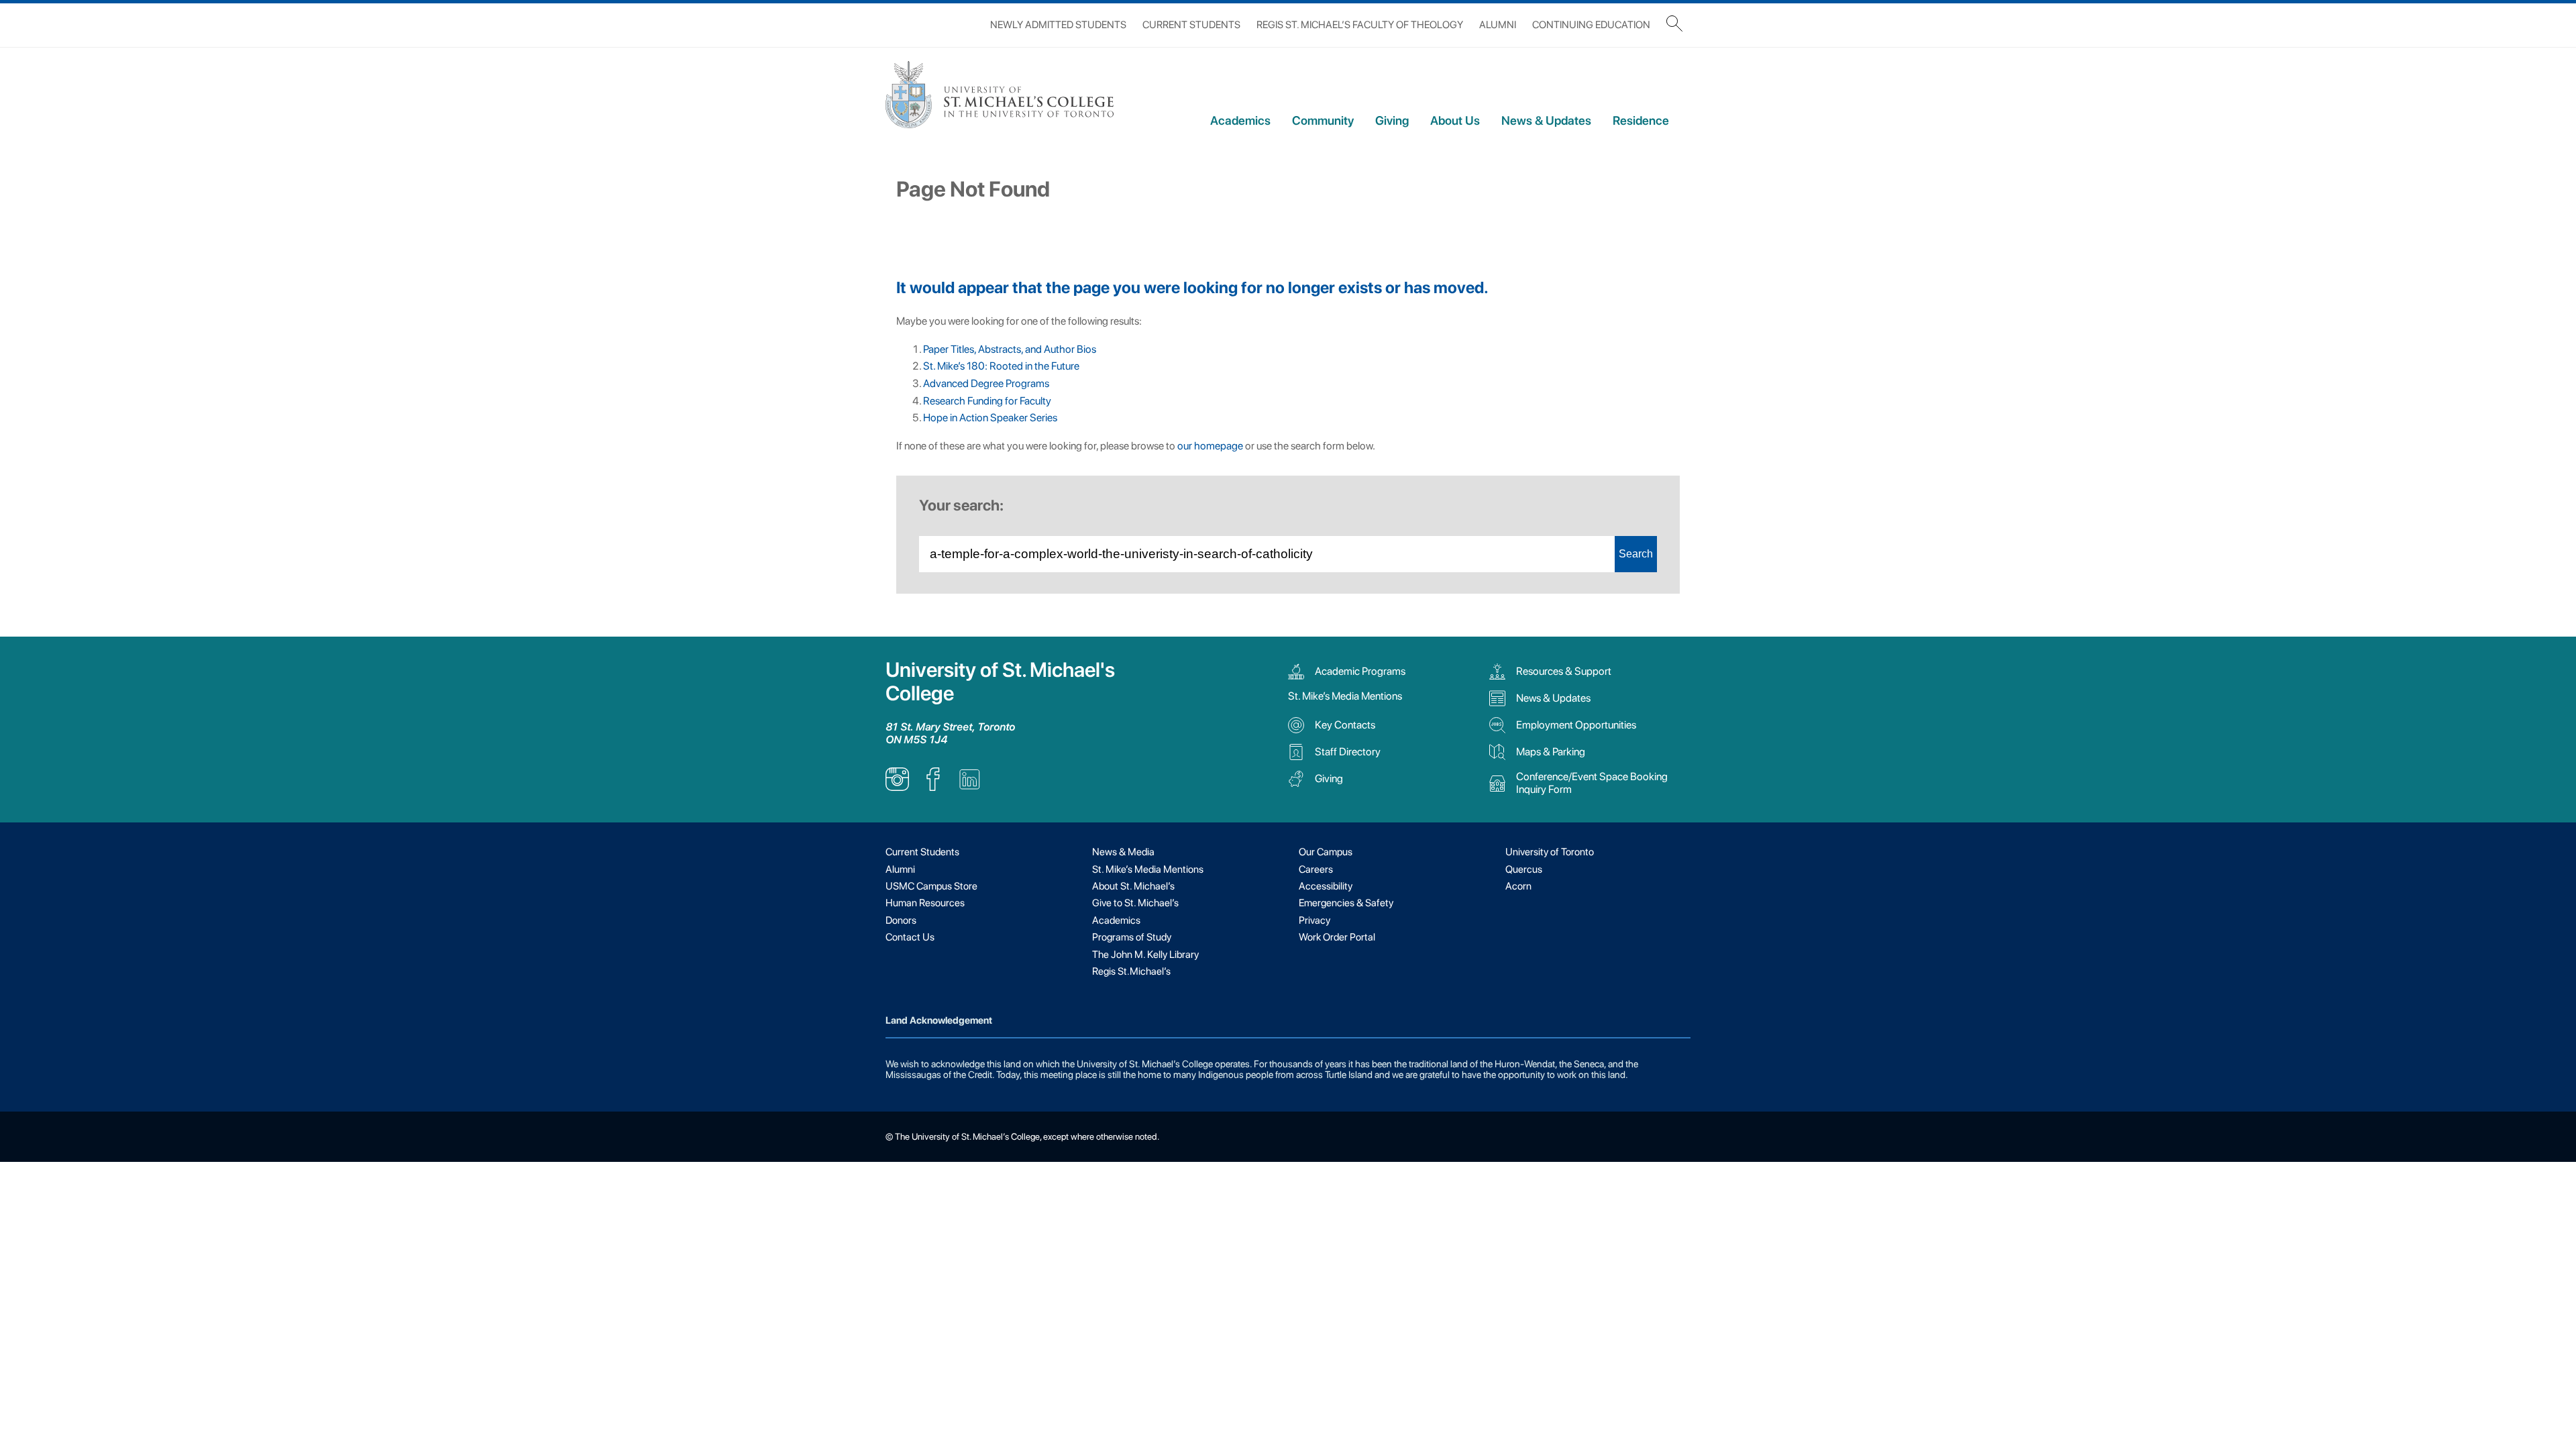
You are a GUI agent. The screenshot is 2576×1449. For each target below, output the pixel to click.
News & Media (1123, 852)
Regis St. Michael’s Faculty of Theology (1360, 25)
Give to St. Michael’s (1135, 903)
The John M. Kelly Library (1145, 955)
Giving (1392, 120)
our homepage (1210, 446)
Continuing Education (1591, 25)
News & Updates (1546, 120)
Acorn (1518, 886)
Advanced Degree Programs (986, 383)
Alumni (1498, 25)
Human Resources (925, 903)
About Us (1455, 120)
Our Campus (1326, 852)
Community (1323, 120)
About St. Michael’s (1133, 886)
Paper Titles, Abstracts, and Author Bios (1010, 349)
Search (1636, 554)
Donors (901, 920)
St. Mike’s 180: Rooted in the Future (1001, 366)
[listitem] (897, 787)
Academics (1240, 120)
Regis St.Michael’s (1131, 971)
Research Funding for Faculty (987, 401)
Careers (1316, 869)
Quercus (1524, 869)
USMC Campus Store (931, 886)
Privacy (1314, 920)
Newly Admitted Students (1058, 25)
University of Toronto (1550, 852)
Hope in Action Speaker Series (990, 418)
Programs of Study (1132, 937)
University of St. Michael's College (1000, 682)
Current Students (1191, 25)
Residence (1641, 120)
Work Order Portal (1337, 937)
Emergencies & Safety (1346, 903)
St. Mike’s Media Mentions (1345, 696)
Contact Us (910, 937)
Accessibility (1326, 886)
